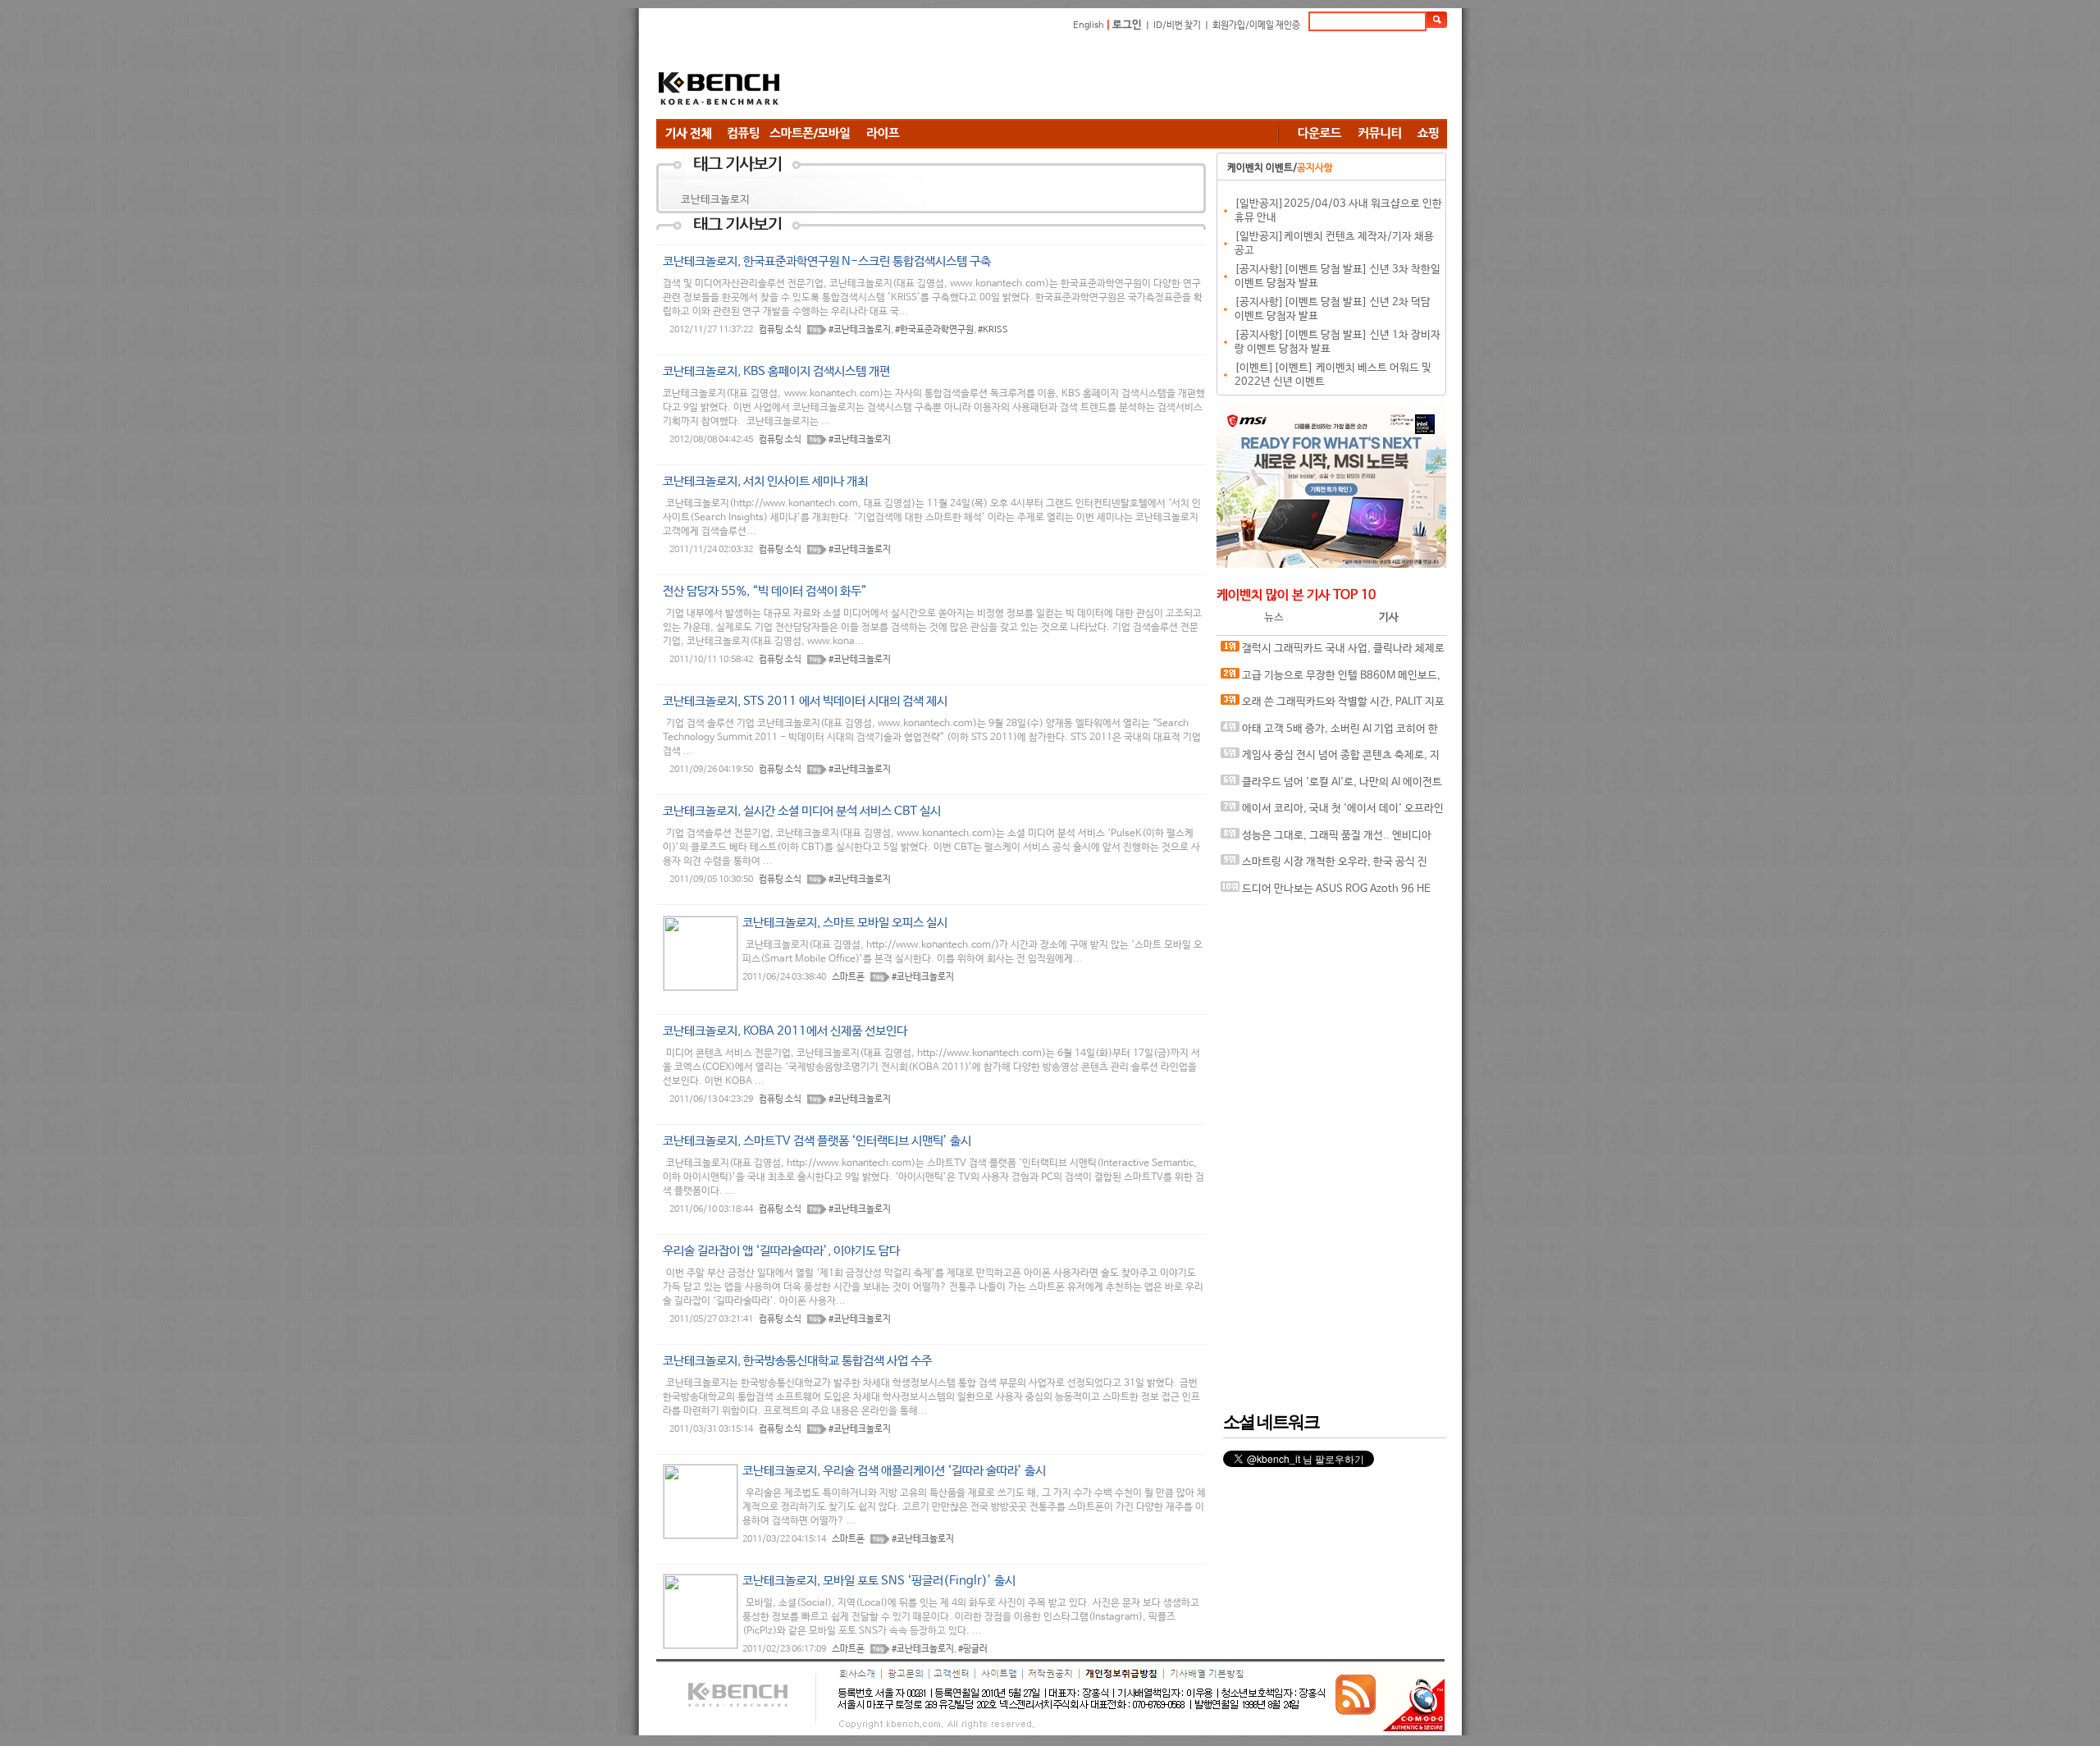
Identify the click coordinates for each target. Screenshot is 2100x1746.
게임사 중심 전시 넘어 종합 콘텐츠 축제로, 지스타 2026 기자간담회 (1330, 759)
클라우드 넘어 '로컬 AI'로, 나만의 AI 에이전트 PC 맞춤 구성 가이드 (1331, 786)
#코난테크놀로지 (860, 330)
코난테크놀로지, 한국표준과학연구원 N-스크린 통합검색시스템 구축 (827, 261)
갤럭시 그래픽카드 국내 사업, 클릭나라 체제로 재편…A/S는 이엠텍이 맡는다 (1333, 653)
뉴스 (1274, 617)
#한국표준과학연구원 (934, 330)
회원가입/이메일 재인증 (1256, 25)
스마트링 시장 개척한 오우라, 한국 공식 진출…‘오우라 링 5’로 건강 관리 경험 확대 (1324, 866)
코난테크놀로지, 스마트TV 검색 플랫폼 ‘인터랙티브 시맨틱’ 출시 (817, 1141)
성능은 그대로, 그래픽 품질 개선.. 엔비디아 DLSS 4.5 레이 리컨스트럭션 (1326, 840)
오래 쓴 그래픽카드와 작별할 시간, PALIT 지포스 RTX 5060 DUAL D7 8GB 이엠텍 (1333, 706)
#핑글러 (973, 1649)
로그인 (1127, 25)
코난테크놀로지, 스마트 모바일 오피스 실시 (845, 923)
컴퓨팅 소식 (780, 330)
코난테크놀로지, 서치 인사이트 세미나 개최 (765, 481)
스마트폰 (848, 977)
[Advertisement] (1148, 78)
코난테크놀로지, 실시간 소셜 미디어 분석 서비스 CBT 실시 (802, 811)
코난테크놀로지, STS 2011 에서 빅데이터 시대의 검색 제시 (805, 701)
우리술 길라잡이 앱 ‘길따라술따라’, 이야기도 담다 (781, 1251)
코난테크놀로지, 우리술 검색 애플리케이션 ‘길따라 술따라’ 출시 (894, 1471)
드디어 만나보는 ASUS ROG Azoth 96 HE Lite (1326, 893)
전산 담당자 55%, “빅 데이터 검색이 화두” (765, 591)
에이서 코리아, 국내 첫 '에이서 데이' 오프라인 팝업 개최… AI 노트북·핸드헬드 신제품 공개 (1332, 813)
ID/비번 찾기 (1177, 25)
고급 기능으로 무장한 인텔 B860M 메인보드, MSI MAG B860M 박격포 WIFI (1331, 680)
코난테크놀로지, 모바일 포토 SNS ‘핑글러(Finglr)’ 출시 (879, 1581)
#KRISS (993, 330)
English (1089, 25)
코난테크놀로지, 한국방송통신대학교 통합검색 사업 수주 (797, 1361)
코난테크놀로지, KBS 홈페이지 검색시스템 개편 (776, 371)
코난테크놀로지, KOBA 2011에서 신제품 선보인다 (785, 1031)
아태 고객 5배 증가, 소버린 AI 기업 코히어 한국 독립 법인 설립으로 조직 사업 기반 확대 (1329, 733)
